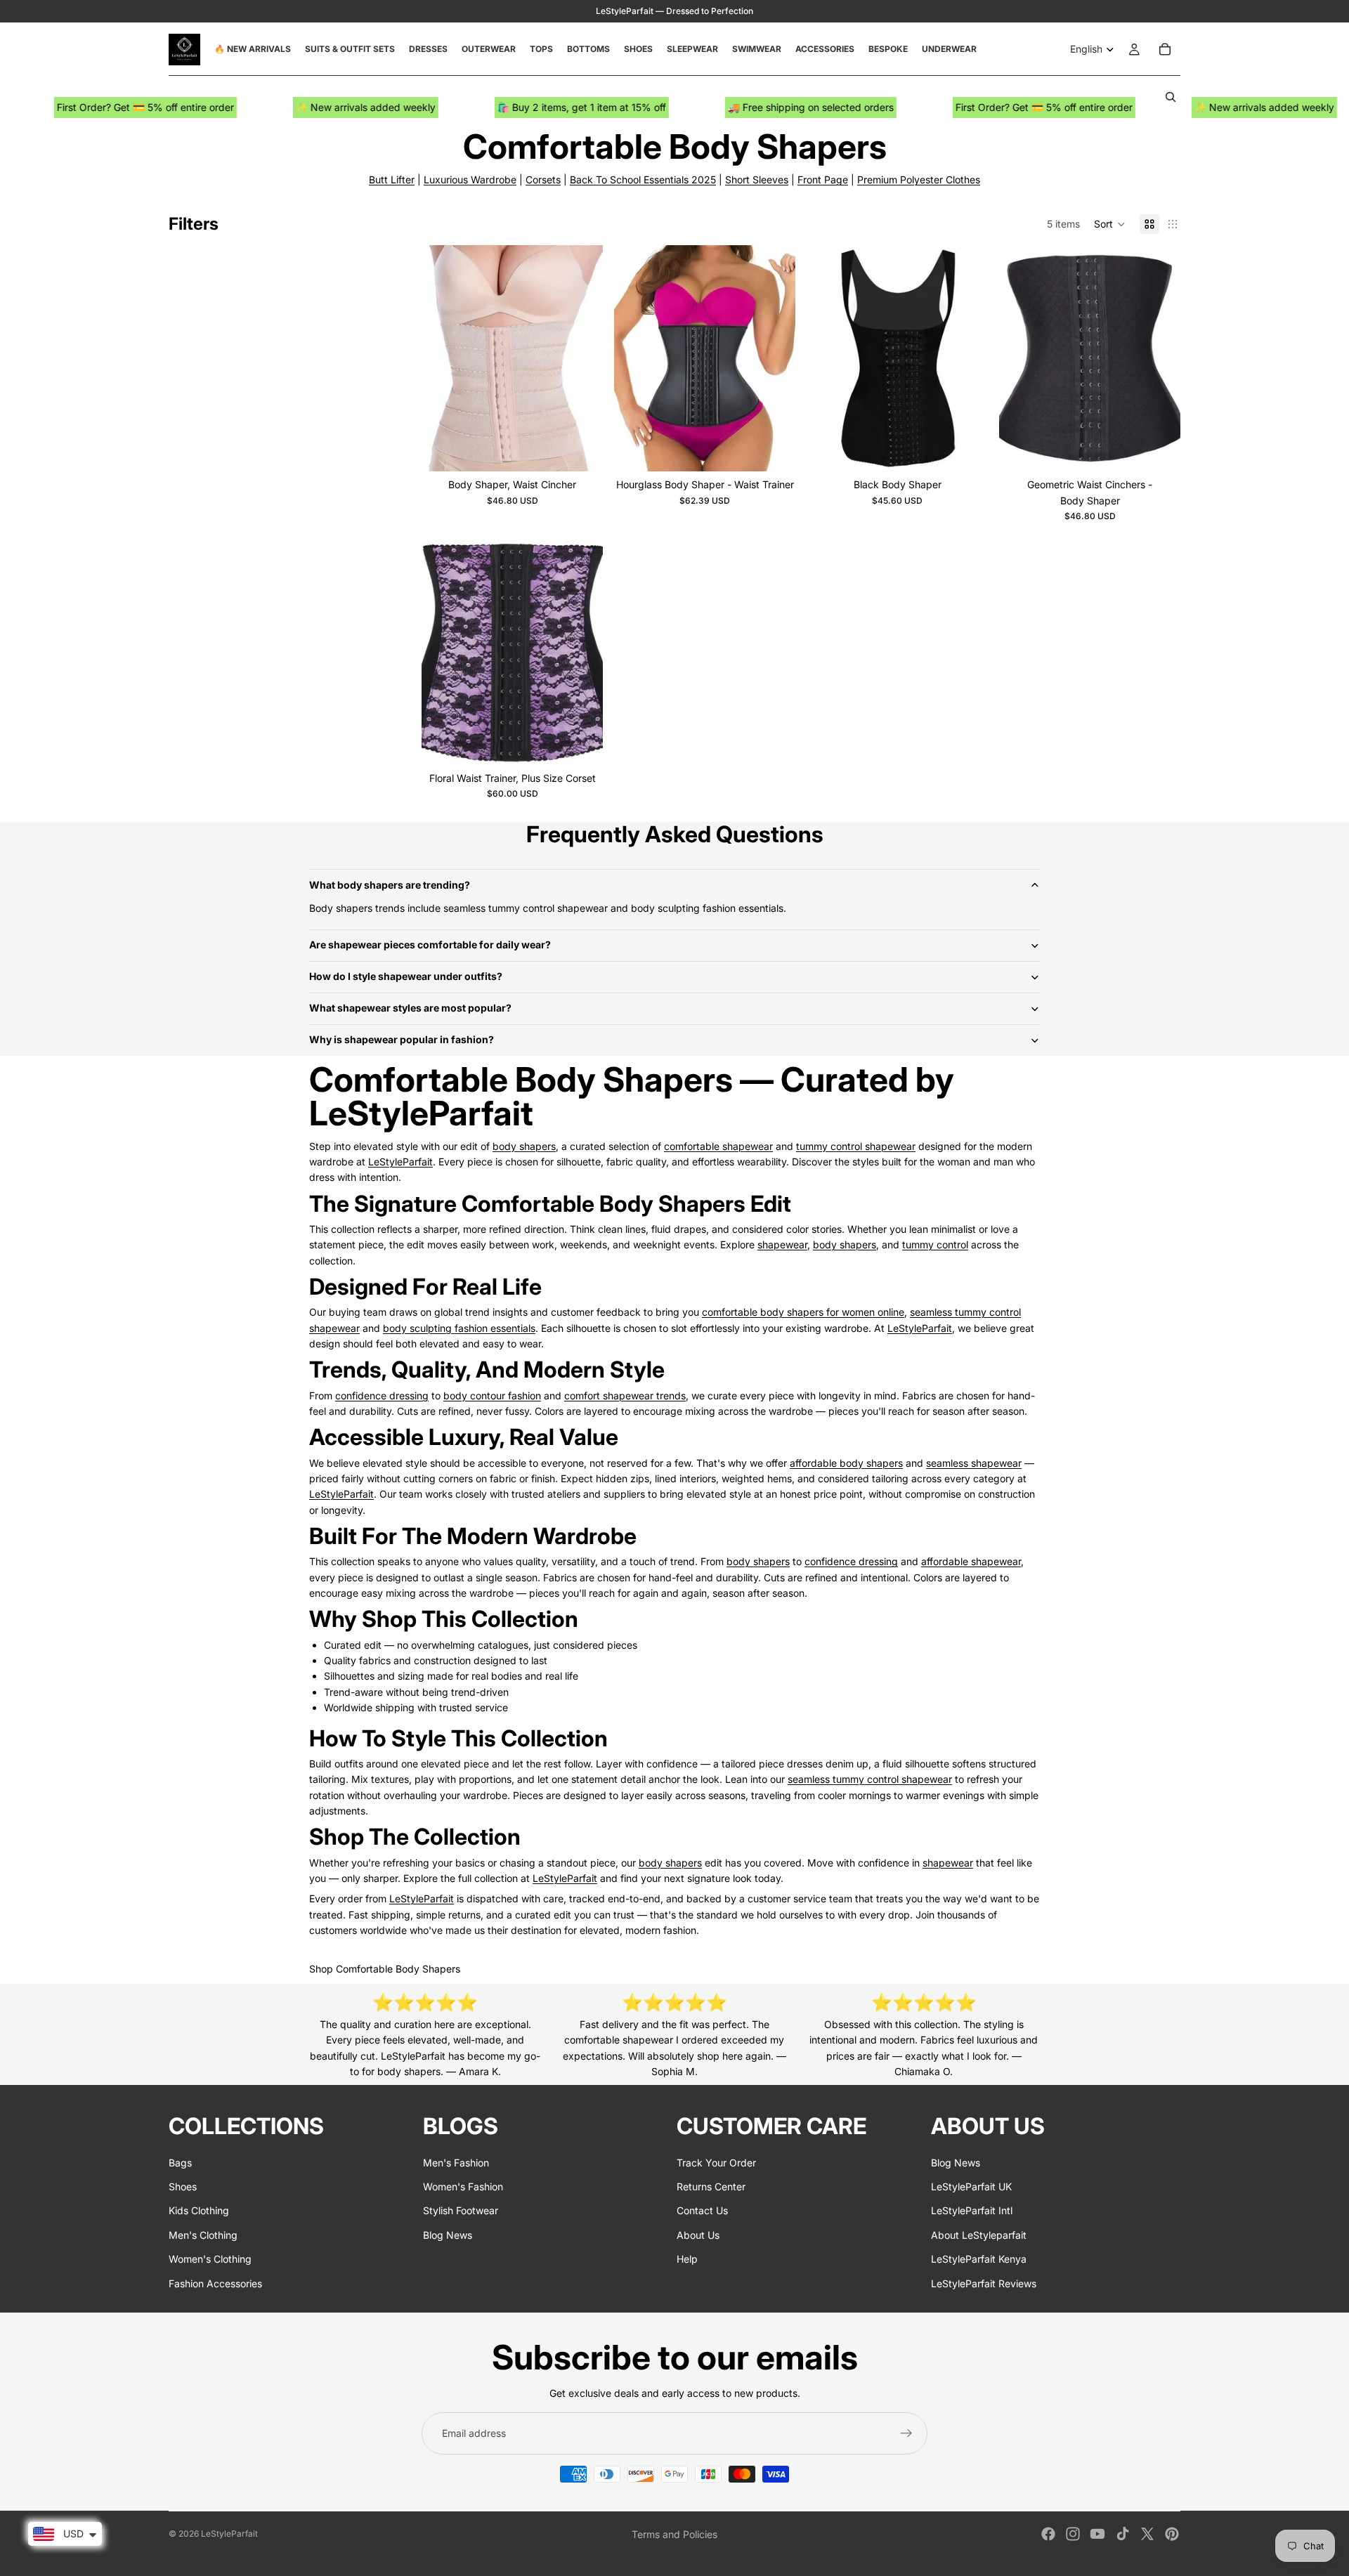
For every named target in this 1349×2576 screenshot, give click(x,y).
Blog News (448, 2234)
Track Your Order (716, 2162)
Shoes (183, 2186)
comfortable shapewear (718, 1146)
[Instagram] (1073, 2534)
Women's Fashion (463, 2186)
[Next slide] (582, 358)
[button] (1110, 224)
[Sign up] (906, 2433)
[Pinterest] (1172, 2534)
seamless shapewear (974, 1463)
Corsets (543, 179)
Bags (180, 2162)
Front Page (823, 179)
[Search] (1171, 97)
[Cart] (1165, 49)
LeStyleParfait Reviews (984, 2283)
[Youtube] (1097, 2534)
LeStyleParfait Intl (972, 2210)
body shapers (524, 1146)
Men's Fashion (456, 2162)
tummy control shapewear (856, 1146)
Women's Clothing (210, 2259)
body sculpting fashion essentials (459, 1328)
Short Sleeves (757, 179)
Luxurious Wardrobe (470, 179)
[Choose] (581, 450)
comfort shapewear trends (625, 1395)
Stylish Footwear (461, 2210)
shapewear (782, 1244)
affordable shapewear (971, 1561)
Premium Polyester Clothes (919, 179)
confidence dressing (382, 1395)
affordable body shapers (846, 1463)
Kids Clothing (199, 2210)
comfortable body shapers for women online (803, 1312)
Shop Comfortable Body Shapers (385, 1969)
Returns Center (711, 2186)
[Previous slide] (443, 358)
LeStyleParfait (400, 1162)
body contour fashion (492, 1395)
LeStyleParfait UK (971, 2186)
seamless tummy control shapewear (870, 1779)
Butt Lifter (392, 179)
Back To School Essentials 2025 (643, 179)
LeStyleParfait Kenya (979, 2259)
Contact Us (702, 2210)
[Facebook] (1048, 2534)
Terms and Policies (674, 2534)
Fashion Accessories (215, 2283)
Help (687, 2259)
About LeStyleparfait (979, 2234)
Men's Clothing (203, 2234)
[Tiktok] (1123, 2534)
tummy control (935, 1244)
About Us (698, 2234)
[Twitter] (1147, 2534)
